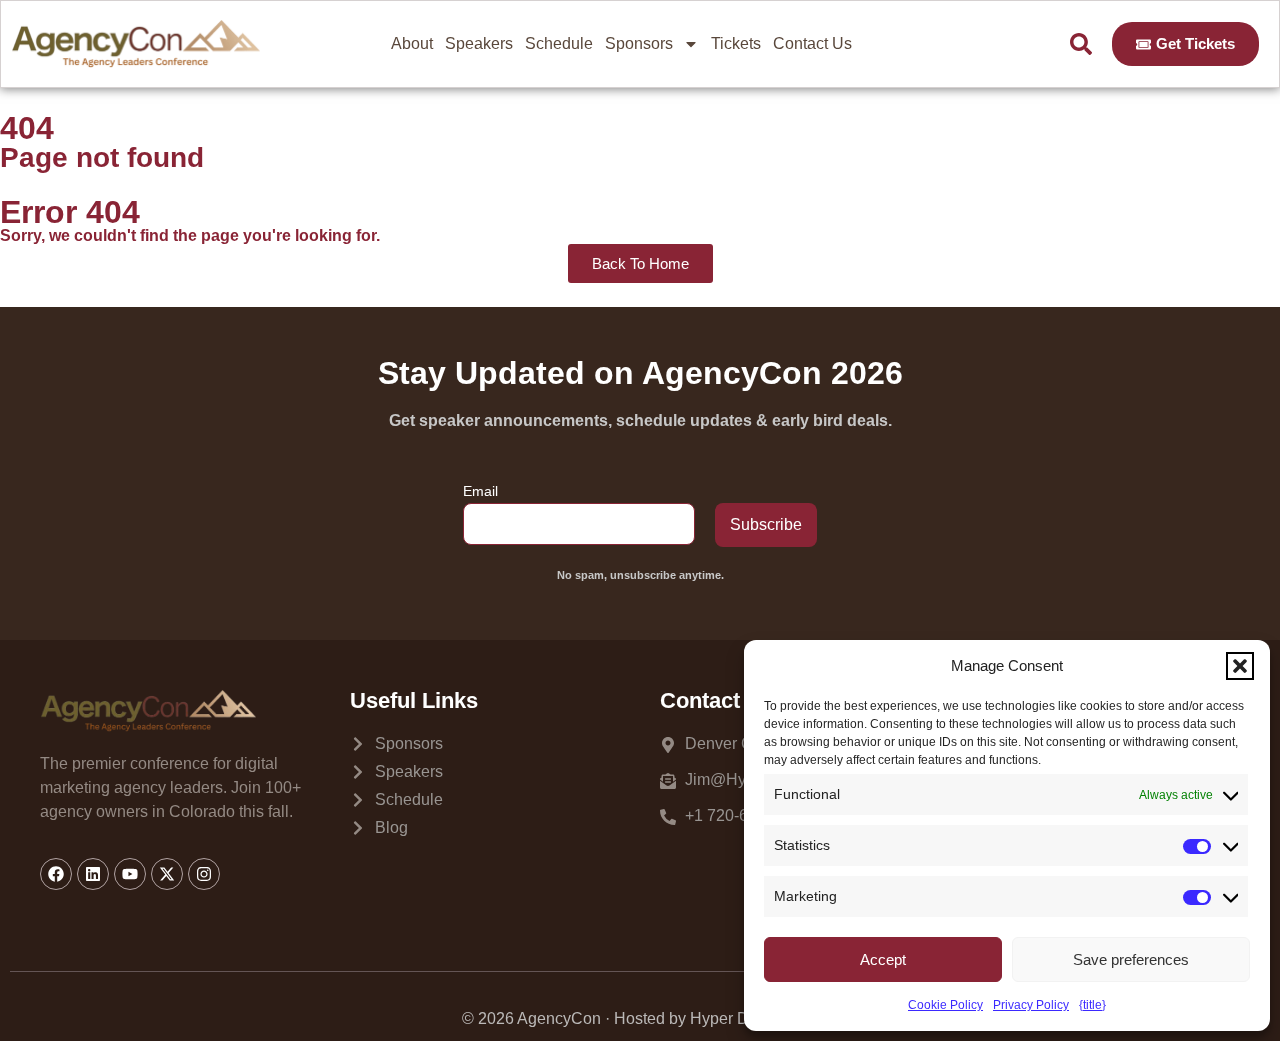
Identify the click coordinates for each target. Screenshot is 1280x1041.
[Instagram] (204, 874)
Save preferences (1131, 959)
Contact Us (812, 43)
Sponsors (639, 43)
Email (480, 491)
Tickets (736, 43)
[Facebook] (56, 874)
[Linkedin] (93, 874)
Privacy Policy (1031, 1005)
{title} (1092, 1005)
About (412, 43)
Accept (883, 959)
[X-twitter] (167, 874)
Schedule (559, 43)
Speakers (479, 43)
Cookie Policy (945, 1005)
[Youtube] (130, 874)
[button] (1240, 666)
